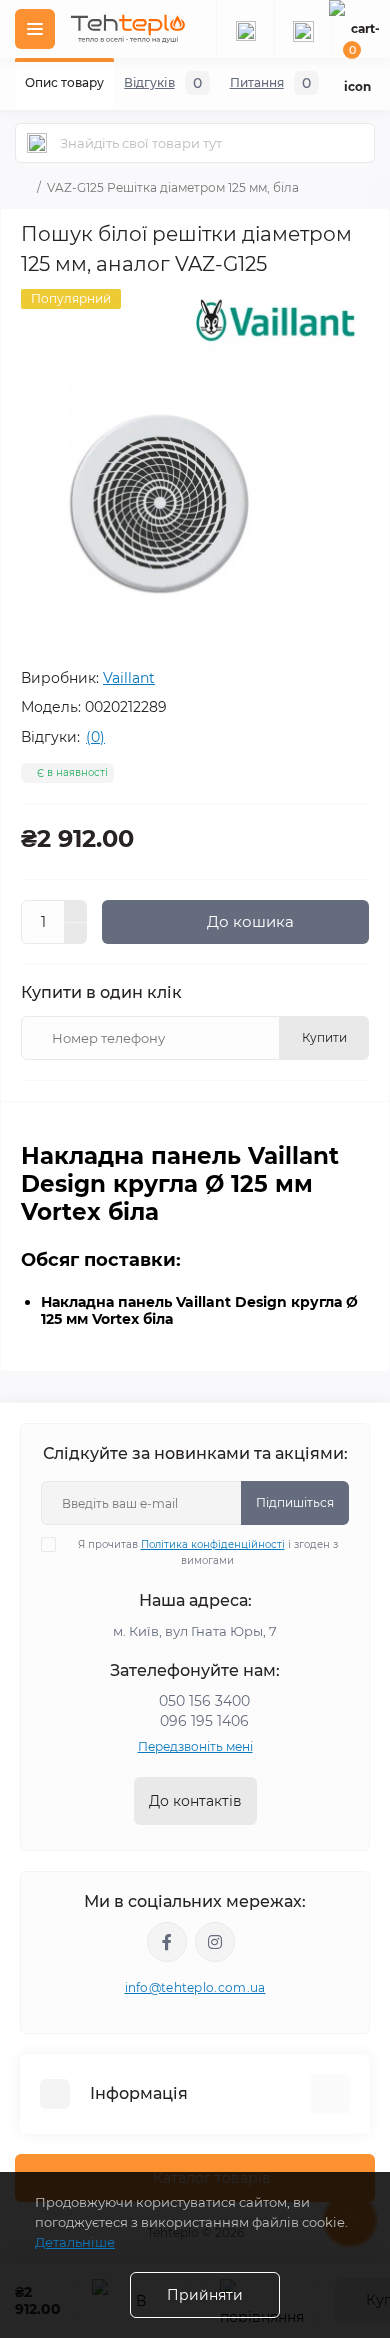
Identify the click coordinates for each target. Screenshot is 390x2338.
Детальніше (75, 2242)
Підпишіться (295, 1502)
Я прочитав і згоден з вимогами (208, 1552)
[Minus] (76, 934)
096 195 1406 (204, 1721)
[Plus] (76, 911)
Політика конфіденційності (213, 1544)
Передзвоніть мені (195, 1746)
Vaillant (129, 678)
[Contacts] (303, 29)
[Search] (37, 143)
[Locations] (245, 29)
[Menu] (35, 29)
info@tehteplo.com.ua (195, 1987)
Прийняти (205, 2295)
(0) (95, 737)
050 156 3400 (204, 1701)
